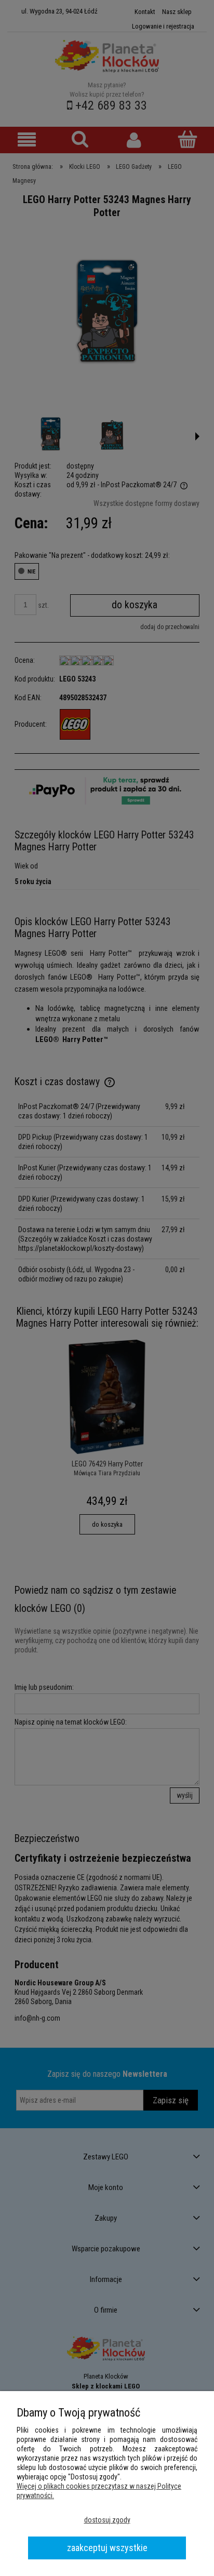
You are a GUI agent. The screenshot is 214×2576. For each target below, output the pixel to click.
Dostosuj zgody (107, 2520)
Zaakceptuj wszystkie (107, 2548)
